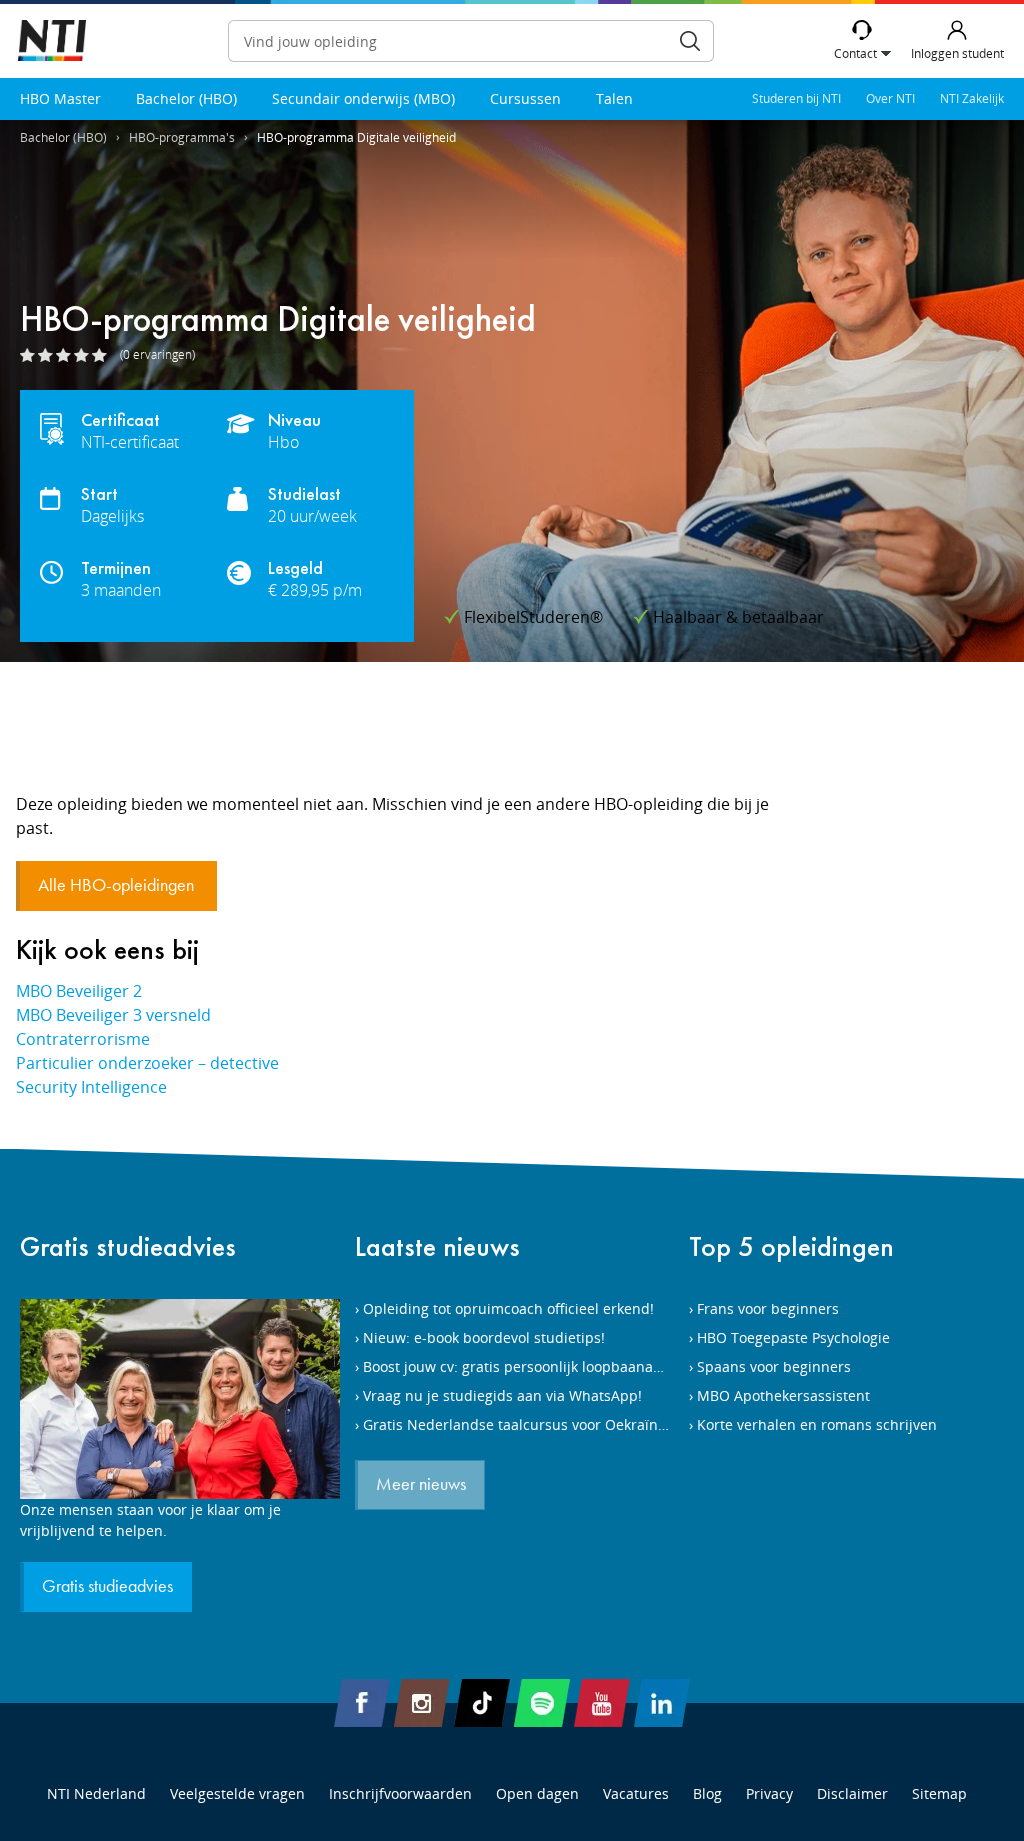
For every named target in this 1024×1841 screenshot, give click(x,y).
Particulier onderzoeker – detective (147, 1063)
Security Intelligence (91, 1087)
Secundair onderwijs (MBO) (363, 98)
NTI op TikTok (482, 1703)
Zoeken (690, 41)
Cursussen (525, 98)
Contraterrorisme (83, 1039)
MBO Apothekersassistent (783, 1395)
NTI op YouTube (602, 1703)
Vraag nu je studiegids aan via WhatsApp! (502, 1395)
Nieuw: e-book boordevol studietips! (484, 1337)
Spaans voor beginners (774, 1366)
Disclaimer (852, 1793)
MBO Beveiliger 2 (79, 991)
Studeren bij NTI (796, 98)
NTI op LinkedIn (662, 1703)
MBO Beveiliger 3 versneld (113, 1015)
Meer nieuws (421, 1485)
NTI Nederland (96, 1793)
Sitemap (939, 1793)
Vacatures (636, 1793)
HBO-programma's (182, 137)
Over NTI (890, 98)
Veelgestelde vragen (237, 1793)
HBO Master (60, 98)
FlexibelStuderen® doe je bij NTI (52, 41)
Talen (614, 98)
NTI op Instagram (422, 1703)
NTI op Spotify (542, 1703)
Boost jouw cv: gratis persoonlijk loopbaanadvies (525, 1366)
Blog (707, 1793)
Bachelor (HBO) (186, 98)
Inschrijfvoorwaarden (400, 1793)
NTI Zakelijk (972, 98)
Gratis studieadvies (128, 1246)
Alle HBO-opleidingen (118, 886)
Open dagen (537, 1793)
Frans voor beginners (768, 1308)
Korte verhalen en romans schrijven (817, 1424)
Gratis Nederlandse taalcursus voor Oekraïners (521, 1424)
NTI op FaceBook (362, 1703)
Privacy (769, 1793)
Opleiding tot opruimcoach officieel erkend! (508, 1308)
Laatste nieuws (437, 1246)
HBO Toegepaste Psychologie (793, 1337)
